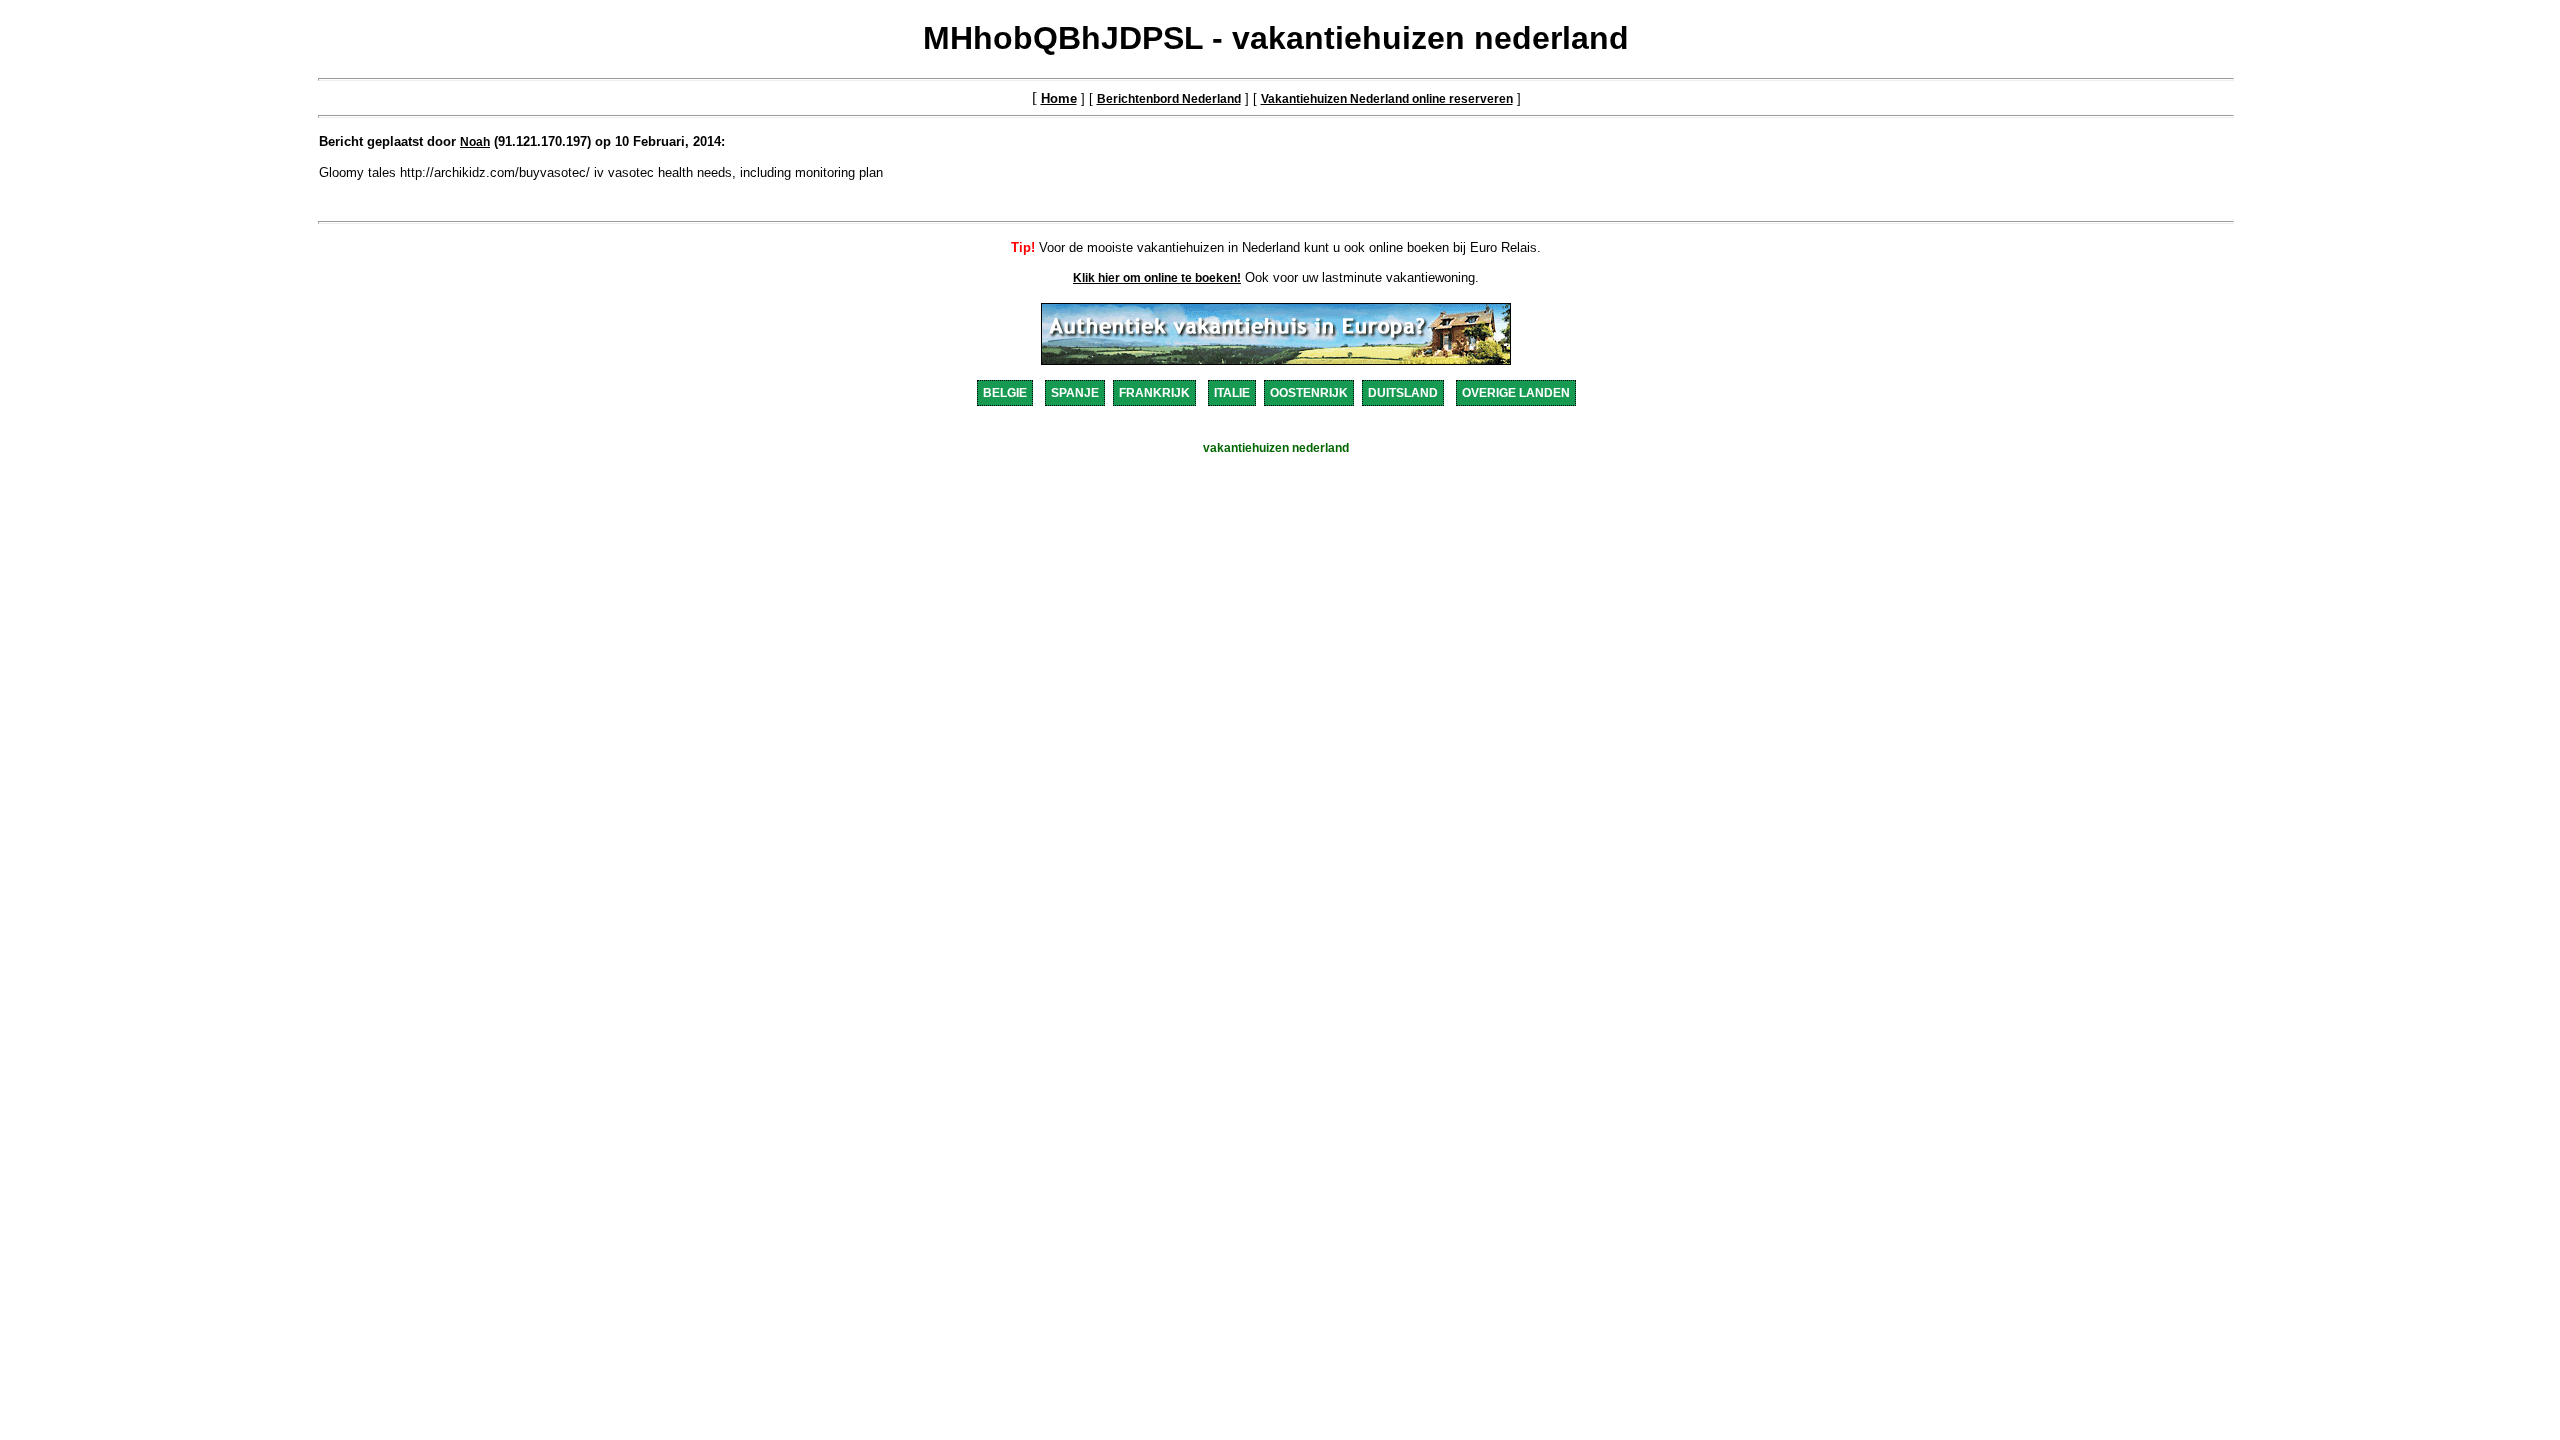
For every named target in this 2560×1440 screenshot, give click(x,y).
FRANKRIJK (1154, 393)
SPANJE (1075, 393)
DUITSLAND (1403, 393)
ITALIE (1232, 393)
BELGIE (1005, 393)
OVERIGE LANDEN (1516, 393)
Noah (475, 142)
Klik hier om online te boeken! (1157, 278)
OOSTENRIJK (1309, 393)
